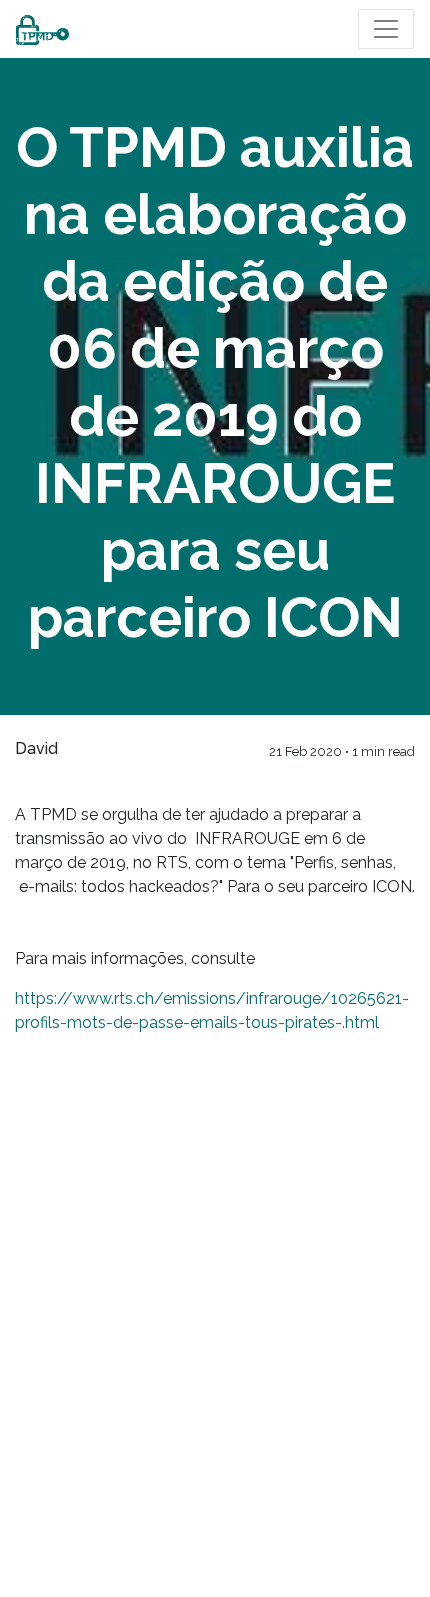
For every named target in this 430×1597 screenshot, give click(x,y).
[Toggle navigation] (386, 29)
